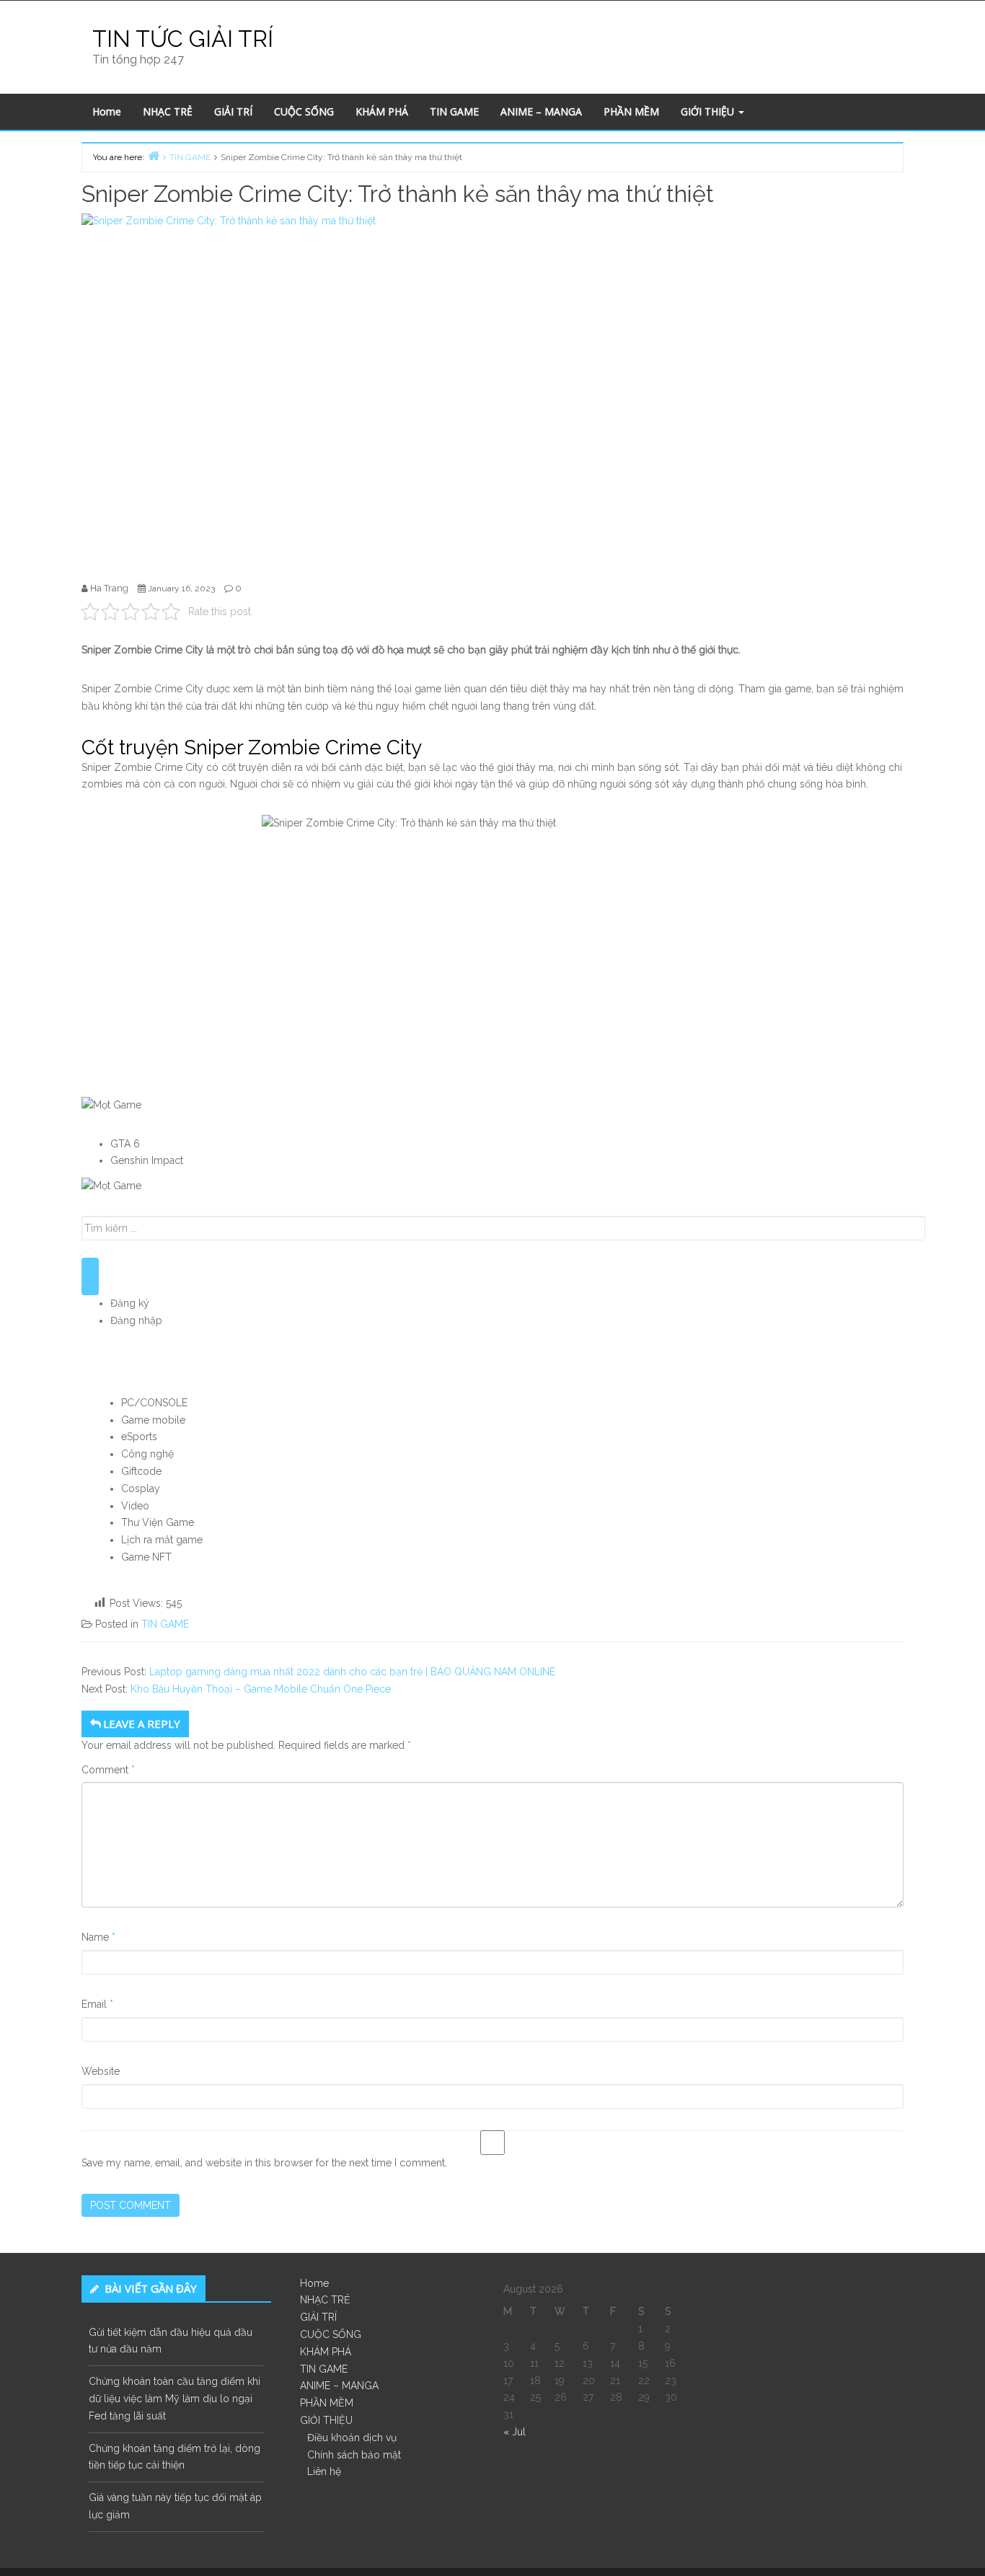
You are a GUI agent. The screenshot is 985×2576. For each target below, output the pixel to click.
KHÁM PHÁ (382, 111)
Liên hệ (324, 2471)
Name (98, 1937)
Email (97, 2004)
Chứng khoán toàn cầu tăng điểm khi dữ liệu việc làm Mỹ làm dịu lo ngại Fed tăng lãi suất (175, 2399)
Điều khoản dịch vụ (352, 2438)
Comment (108, 1770)
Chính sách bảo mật (354, 2455)
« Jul (514, 2432)
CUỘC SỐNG (304, 111)
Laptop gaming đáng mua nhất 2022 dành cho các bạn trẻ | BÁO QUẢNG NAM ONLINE (352, 1672)
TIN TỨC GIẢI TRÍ (183, 39)
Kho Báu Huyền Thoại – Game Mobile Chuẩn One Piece (261, 1689)
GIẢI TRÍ (233, 111)
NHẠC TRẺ (168, 111)
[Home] (154, 155)
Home (107, 111)
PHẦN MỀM (631, 111)
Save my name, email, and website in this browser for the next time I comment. (264, 2163)
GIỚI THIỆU (709, 111)
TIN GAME (454, 111)
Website (101, 2071)
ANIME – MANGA (541, 111)
